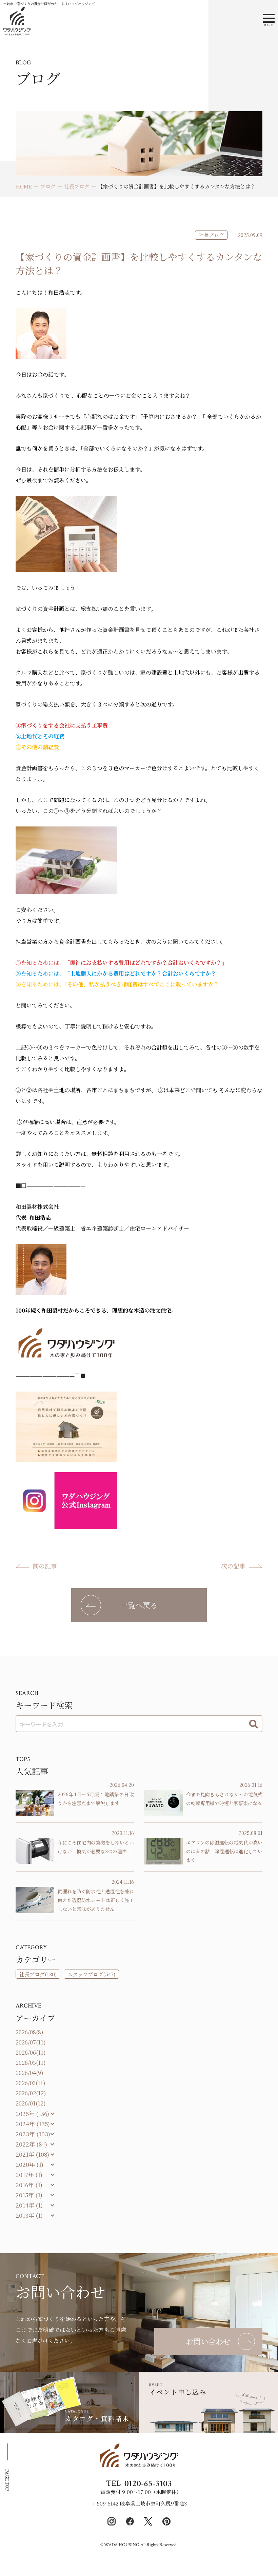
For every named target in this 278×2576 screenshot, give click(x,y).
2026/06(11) (31, 2052)
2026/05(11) (31, 2063)
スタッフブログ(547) (91, 1974)
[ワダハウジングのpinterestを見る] (166, 2521)
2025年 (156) (32, 2113)
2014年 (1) (29, 2205)
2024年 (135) (33, 2124)
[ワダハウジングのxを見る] (148, 2521)
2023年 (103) (33, 2134)
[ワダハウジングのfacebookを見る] (130, 2521)
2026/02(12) (31, 2093)
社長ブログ (211, 235)
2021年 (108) (32, 2154)
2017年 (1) (29, 2174)
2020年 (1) (29, 2164)
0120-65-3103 (148, 2483)
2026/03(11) (31, 2083)
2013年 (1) (29, 2215)
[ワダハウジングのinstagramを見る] (112, 2521)
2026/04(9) (29, 2073)
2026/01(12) (31, 2103)
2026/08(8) (29, 2032)
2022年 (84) (31, 2144)
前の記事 (45, 1566)
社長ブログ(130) (38, 1974)
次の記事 (233, 1566)
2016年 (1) (29, 2185)
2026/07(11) (31, 2042)
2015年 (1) (29, 2195)
